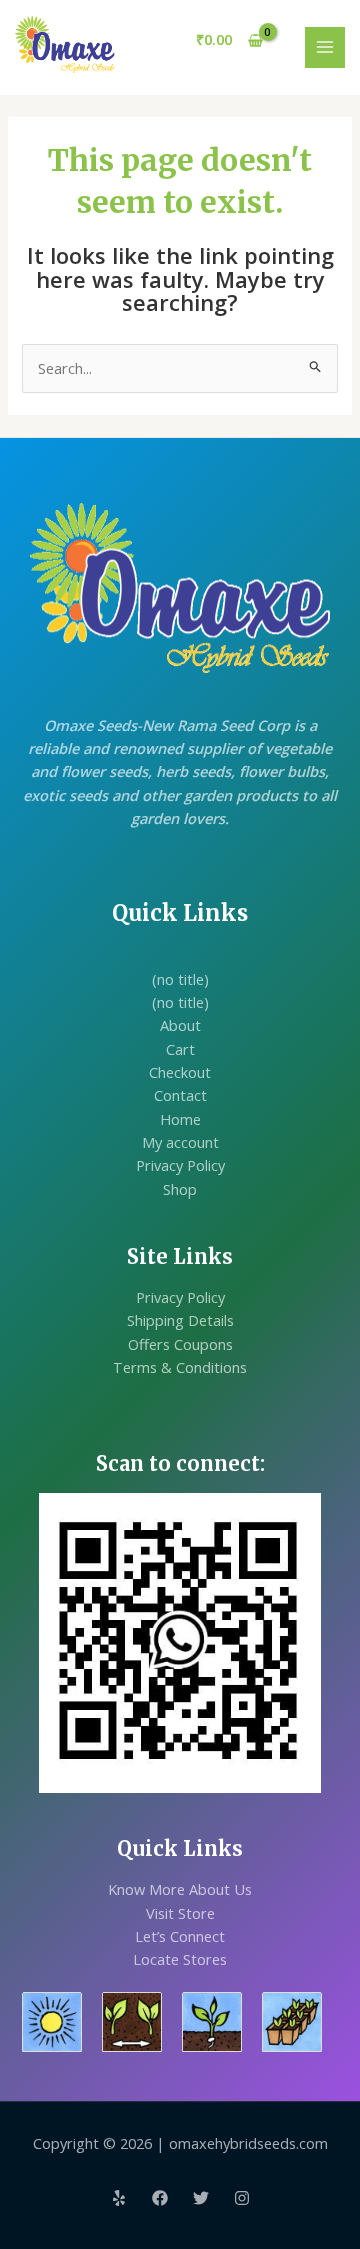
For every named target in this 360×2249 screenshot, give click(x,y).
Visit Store (180, 1913)
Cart (180, 1049)
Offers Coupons (180, 1344)
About (180, 1025)
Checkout (180, 1072)
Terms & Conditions (180, 1367)
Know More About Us (180, 1889)
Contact (180, 1095)
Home (180, 1119)
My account (180, 1142)
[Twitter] (201, 2198)
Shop (180, 1189)
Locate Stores (180, 1959)
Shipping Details (180, 1320)
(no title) (180, 979)
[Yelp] (119, 2198)
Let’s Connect (180, 1936)
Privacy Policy (180, 1165)
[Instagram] (242, 2198)
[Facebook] (160, 2198)
